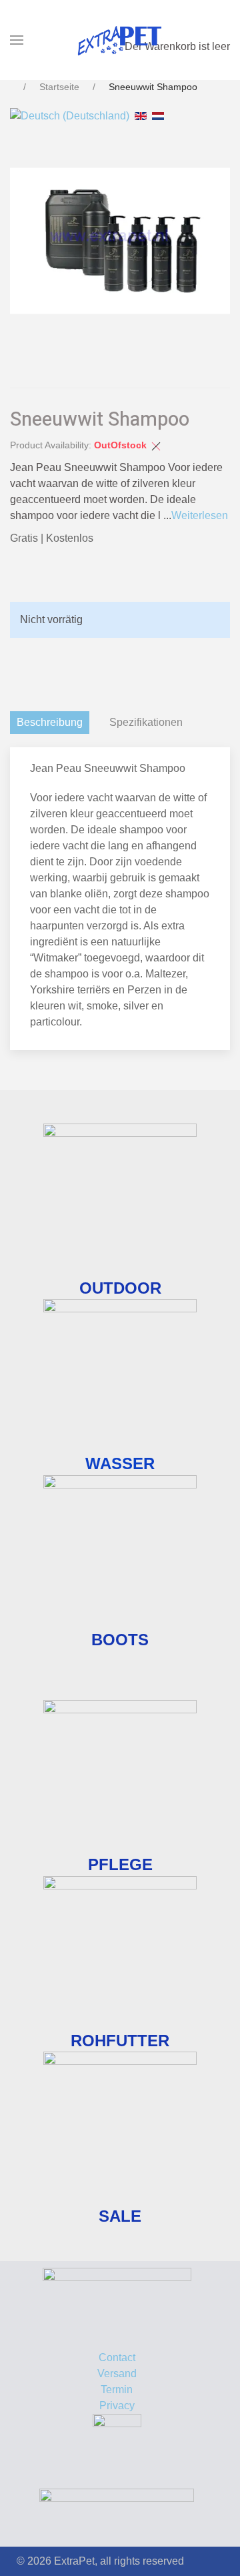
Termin (117, 2390)
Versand (117, 2374)
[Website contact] (117, 2436)
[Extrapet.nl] (117, 2514)
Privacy (117, 2406)
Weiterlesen (200, 515)
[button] (17, 40)
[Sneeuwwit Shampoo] (120, 240)
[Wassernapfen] (120, 1375)
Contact (117, 2357)
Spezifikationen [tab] (146, 722)
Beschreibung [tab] (50, 722)
